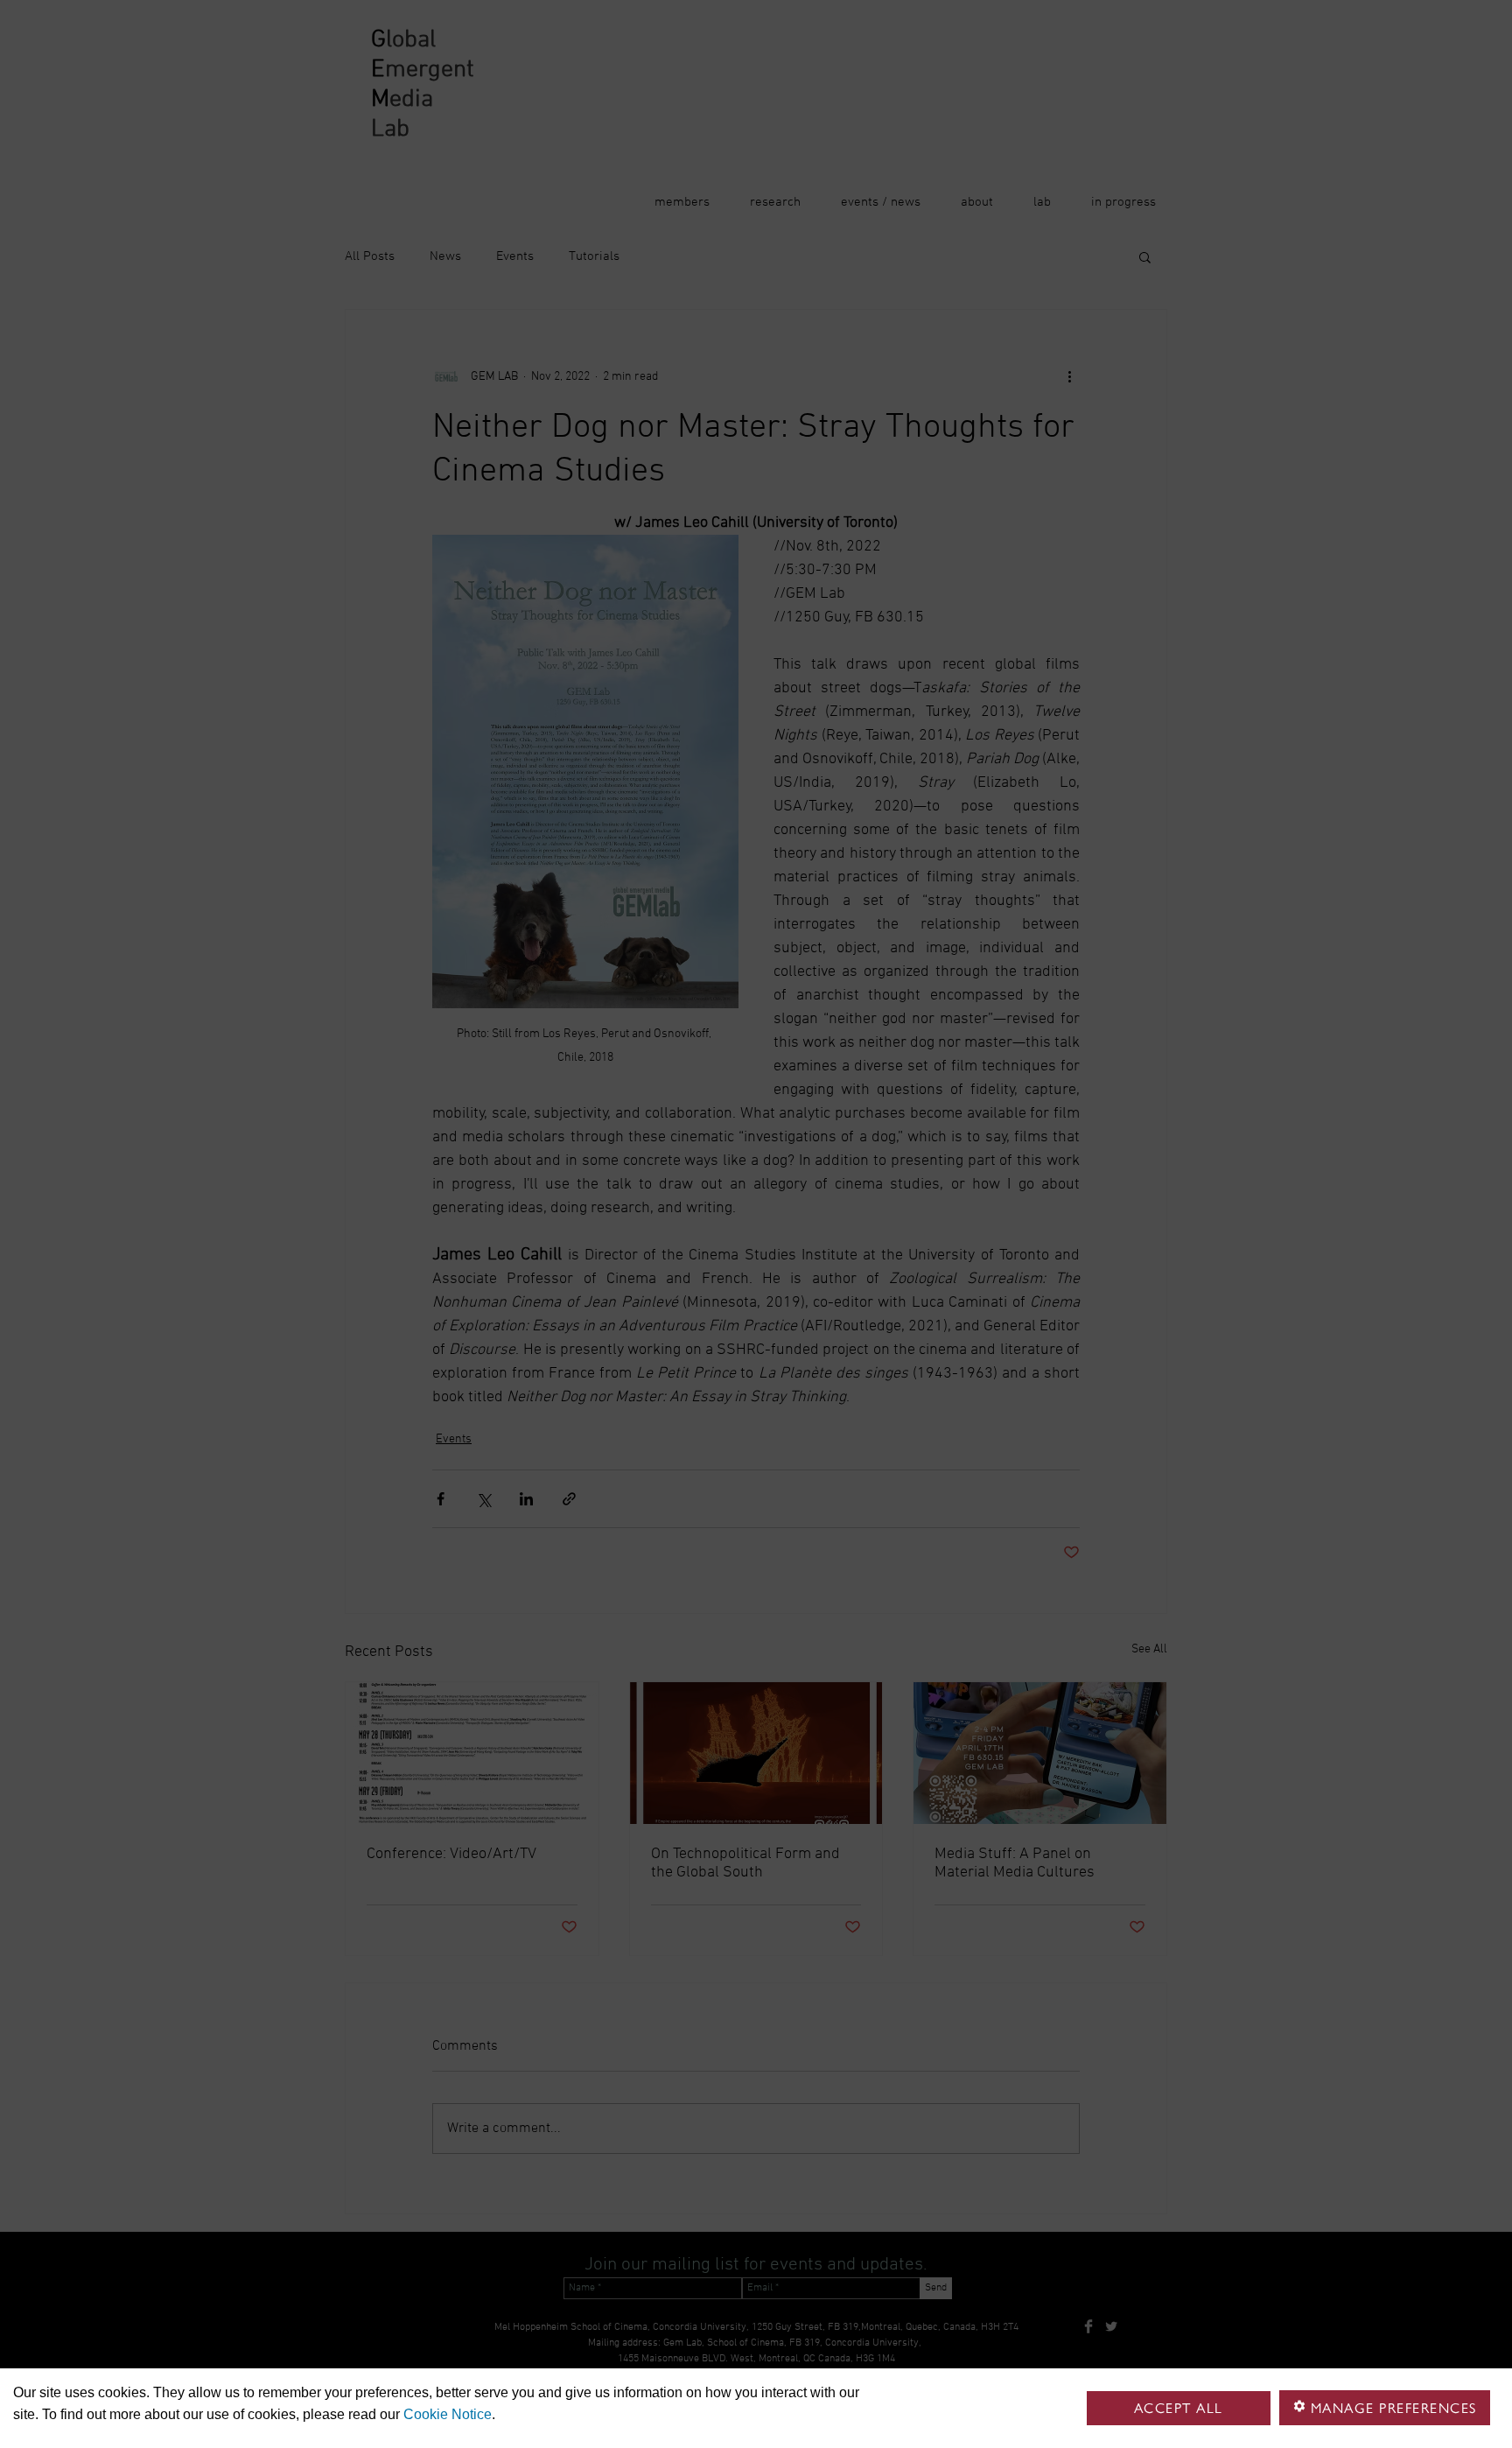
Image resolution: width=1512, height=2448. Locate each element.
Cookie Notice (448, 2414)
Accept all (1179, 2408)
